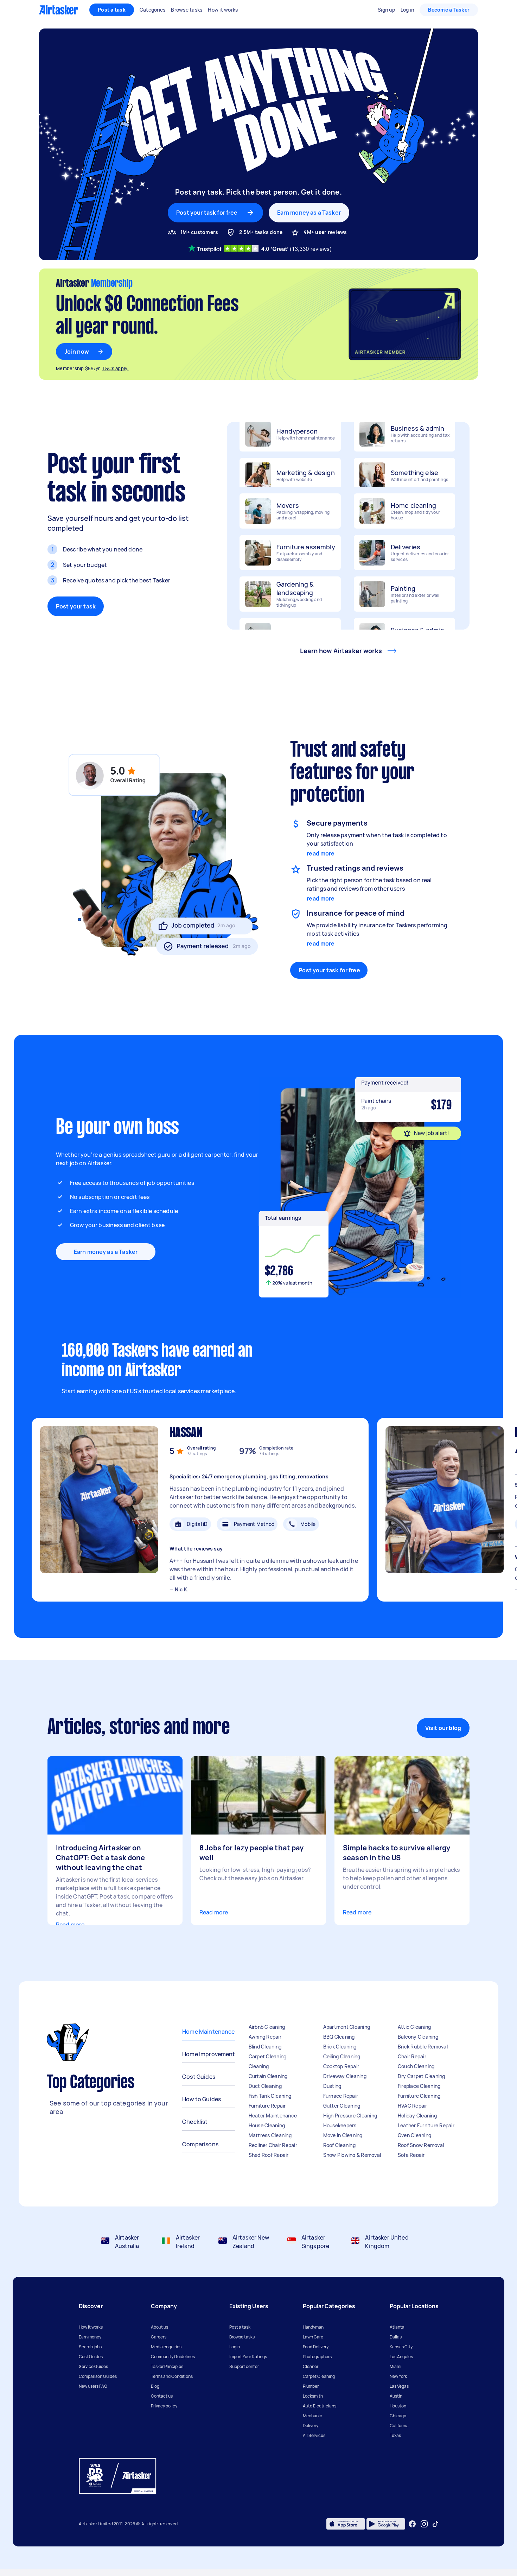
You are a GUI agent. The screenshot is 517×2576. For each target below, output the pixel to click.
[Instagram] (424, 2524)
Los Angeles (401, 2357)
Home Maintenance (208, 2032)
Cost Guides (199, 2077)
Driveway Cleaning (345, 2076)
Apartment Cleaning (347, 2027)
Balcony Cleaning (418, 2037)
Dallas (396, 2337)
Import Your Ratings (248, 2357)
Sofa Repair (411, 2155)
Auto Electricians (320, 2406)
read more (321, 853)
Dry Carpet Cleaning (422, 2076)
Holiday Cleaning (417, 2116)
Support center (244, 2366)
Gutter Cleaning (342, 2106)
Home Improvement (209, 2054)
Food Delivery (316, 2347)
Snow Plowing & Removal (352, 2155)
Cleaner (311, 2366)
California (399, 2426)
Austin (396, 2396)
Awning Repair (265, 2037)
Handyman (313, 2327)
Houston (398, 2406)
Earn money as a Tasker (309, 213)
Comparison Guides (98, 2376)
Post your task (76, 606)
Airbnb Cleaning (267, 2027)
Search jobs (90, 2347)
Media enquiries (166, 2347)
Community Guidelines (173, 2357)
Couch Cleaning (416, 2066)
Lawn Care (313, 2337)
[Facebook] (412, 2524)
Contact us (162, 2396)
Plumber (311, 2386)
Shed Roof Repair (269, 2155)
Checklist (195, 2122)
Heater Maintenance (273, 2116)
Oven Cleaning (414, 2135)
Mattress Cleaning (270, 2135)
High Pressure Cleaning (350, 2116)
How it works (91, 2327)
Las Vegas (399, 2386)
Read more (70, 1925)
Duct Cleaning (265, 2086)
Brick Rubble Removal (423, 2047)
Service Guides (93, 2366)
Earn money (90, 2337)
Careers (159, 2337)
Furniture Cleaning (419, 2096)
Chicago (398, 2416)
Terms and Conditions (172, 2376)
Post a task (112, 10)
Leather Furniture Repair (426, 2125)
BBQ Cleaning (339, 2037)
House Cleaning (267, 2125)
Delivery (311, 2426)
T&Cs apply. (116, 368)
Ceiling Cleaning (342, 2056)
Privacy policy (164, 2406)
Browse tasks (242, 2337)
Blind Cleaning (265, 2047)
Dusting (332, 2086)
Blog (155, 2386)
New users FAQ (93, 2386)
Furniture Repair (267, 2106)
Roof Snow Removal (421, 2145)
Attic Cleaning (414, 2027)
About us (159, 2327)
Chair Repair (412, 2056)
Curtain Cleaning (268, 2076)
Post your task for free (329, 970)
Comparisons (200, 2144)
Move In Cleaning (343, 2135)
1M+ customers (199, 232)
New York (398, 2376)
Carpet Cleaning (268, 2056)
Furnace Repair (341, 2096)
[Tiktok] (435, 2524)
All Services (314, 2435)
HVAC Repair (413, 2106)
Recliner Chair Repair (273, 2145)
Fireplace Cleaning (419, 2086)
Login (235, 2347)
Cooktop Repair (341, 2066)
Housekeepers (340, 2125)
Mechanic (312, 2416)
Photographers (317, 2357)
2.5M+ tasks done (261, 232)
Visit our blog (443, 1728)
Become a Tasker (449, 10)
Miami (395, 2366)
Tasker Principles (167, 2366)
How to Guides (202, 2099)
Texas (395, 2435)
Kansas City (401, 2347)
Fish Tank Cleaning (270, 2096)
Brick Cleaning (340, 2047)
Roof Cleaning (339, 2145)
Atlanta (397, 2327)
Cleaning (259, 2066)
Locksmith (313, 2396)
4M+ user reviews (325, 232)
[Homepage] (59, 10)
